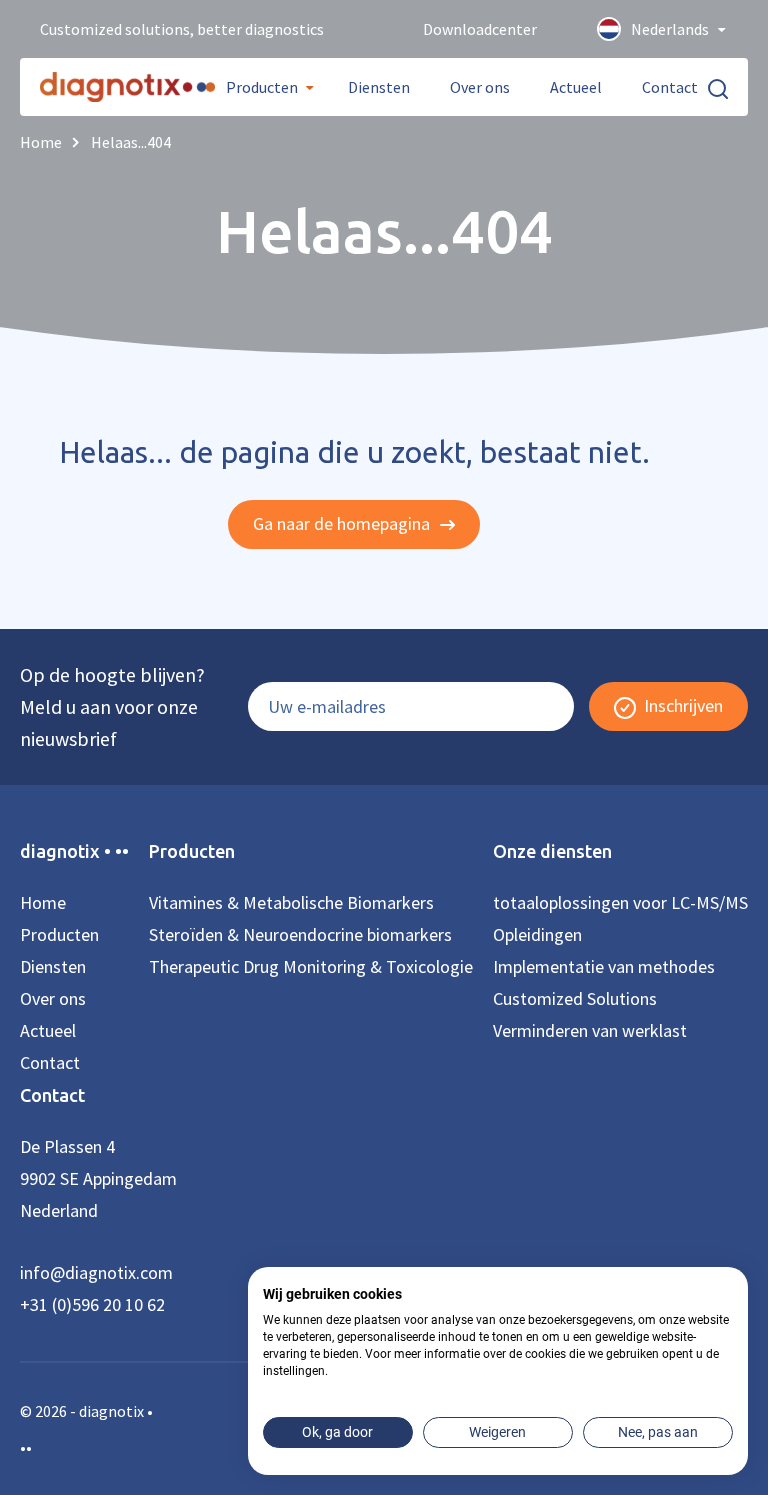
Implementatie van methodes (604, 966)
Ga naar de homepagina (343, 523)
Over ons (480, 87)
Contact (670, 87)
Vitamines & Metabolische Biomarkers (291, 902)
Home (43, 902)
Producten (262, 87)
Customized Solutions (575, 998)
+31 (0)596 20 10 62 (92, 1304)
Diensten (379, 87)
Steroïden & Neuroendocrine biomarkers (300, 934)
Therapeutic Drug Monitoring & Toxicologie (311, 966)
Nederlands (670, 29)
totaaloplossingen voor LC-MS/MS (620, 902)
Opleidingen (537, 934)
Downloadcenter (480, 29)
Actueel (576, 87)
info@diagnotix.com (96, 1272)
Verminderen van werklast (590, 1030)
